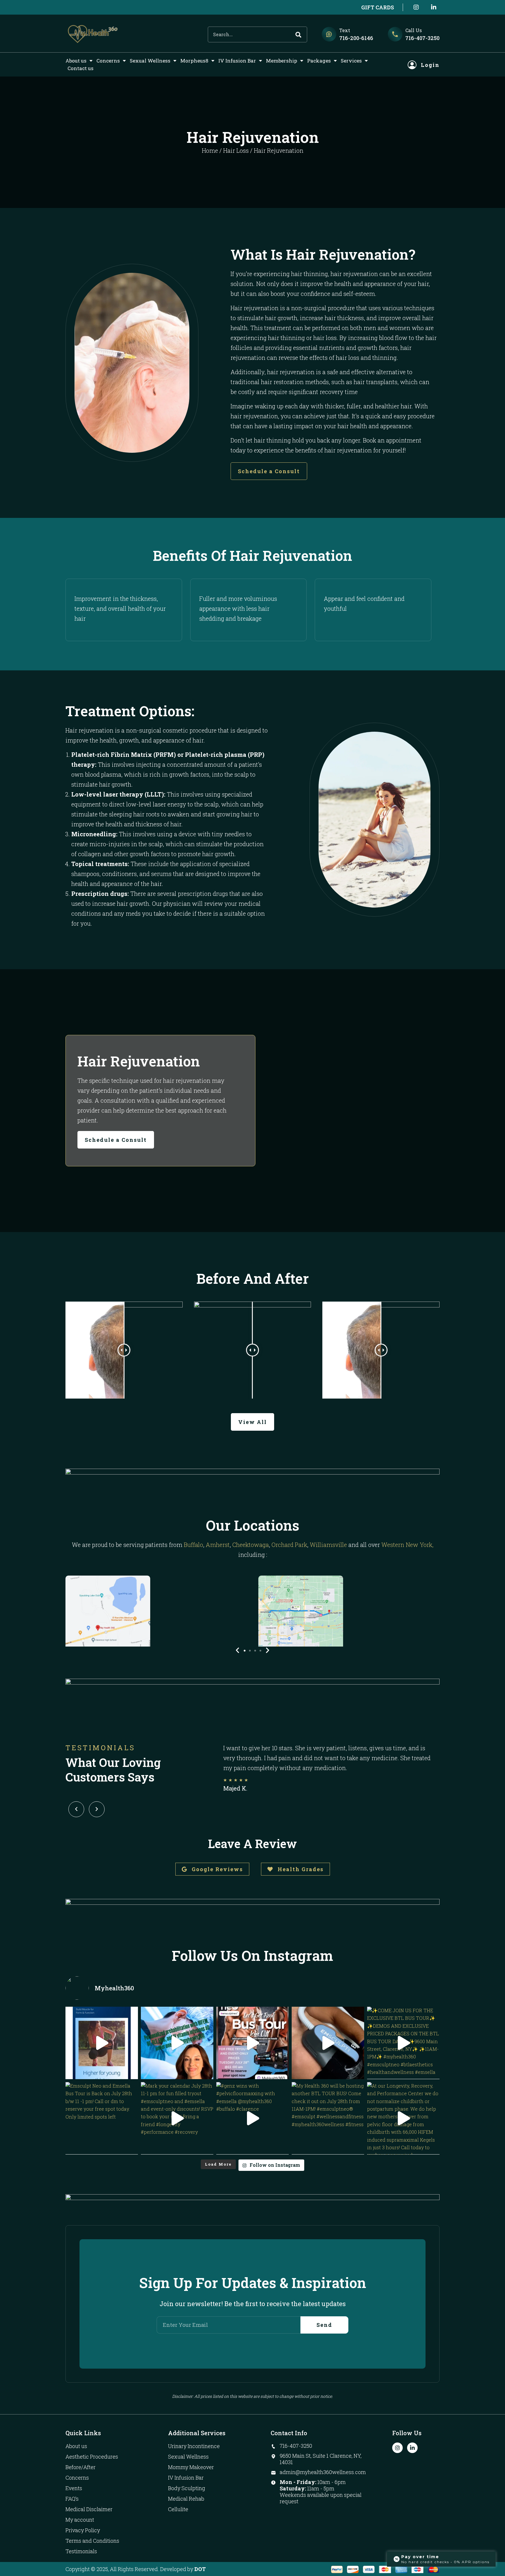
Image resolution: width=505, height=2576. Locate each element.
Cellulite (178, 2509)
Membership (282, 61)
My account (80, 2520)
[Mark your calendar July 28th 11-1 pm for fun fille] (177, 2118)
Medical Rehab (186, 2499)
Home (210, 150)
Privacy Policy (83, 2530)
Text (345, 30)
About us (76, 61)
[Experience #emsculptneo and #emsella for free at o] (252, 2043)
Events (74, 2488)
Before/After (81, 2467)
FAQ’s (72, 2499)
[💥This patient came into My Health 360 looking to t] (328, 2043)
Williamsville (328, 1545)
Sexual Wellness (150, 61)
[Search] (298, 34)
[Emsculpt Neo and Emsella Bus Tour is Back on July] (102, 2118)
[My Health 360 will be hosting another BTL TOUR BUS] (328, 2118)
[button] (245, 1651)
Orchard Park (289, 1545)
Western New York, (407, 1545)
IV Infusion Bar (237, 61)
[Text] (329, 34)
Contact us (81, 68)
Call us (414, 30)
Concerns (108, 61)
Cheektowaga (251, 1545)
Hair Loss (236, 150)
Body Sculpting (187, 2488)
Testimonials (81, 2551)
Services (351, 61)
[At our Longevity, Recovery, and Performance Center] (403, 2118)
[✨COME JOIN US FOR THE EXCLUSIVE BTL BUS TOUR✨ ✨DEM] (403, 2043)
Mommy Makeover (191, 2467)
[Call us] (395, 34)
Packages (319, 61)
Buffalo (193, 1545)
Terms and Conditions (92, 2541)
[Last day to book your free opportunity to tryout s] (102, 2043)
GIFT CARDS (378, 7)
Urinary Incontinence (194, 2446)
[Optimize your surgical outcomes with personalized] (177, 2043)
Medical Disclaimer (89, 2509)
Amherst (218, 1545)
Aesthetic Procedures (92, 2457)
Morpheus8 (194, 61)
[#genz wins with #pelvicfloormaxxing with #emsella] (252, 2118)
